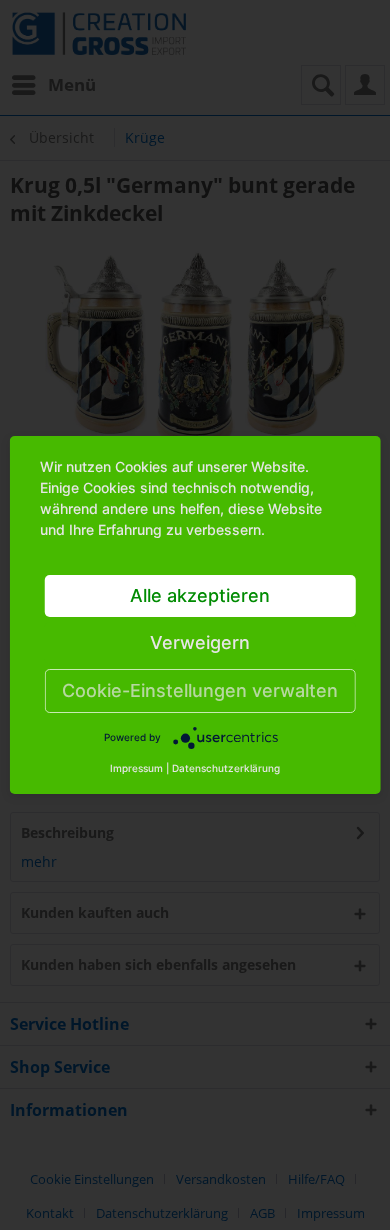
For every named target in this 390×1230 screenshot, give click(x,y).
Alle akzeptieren (200, 595)
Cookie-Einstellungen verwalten (200, 690)
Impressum (136, 768)
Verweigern (200, 642)
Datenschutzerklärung (226, 768)
